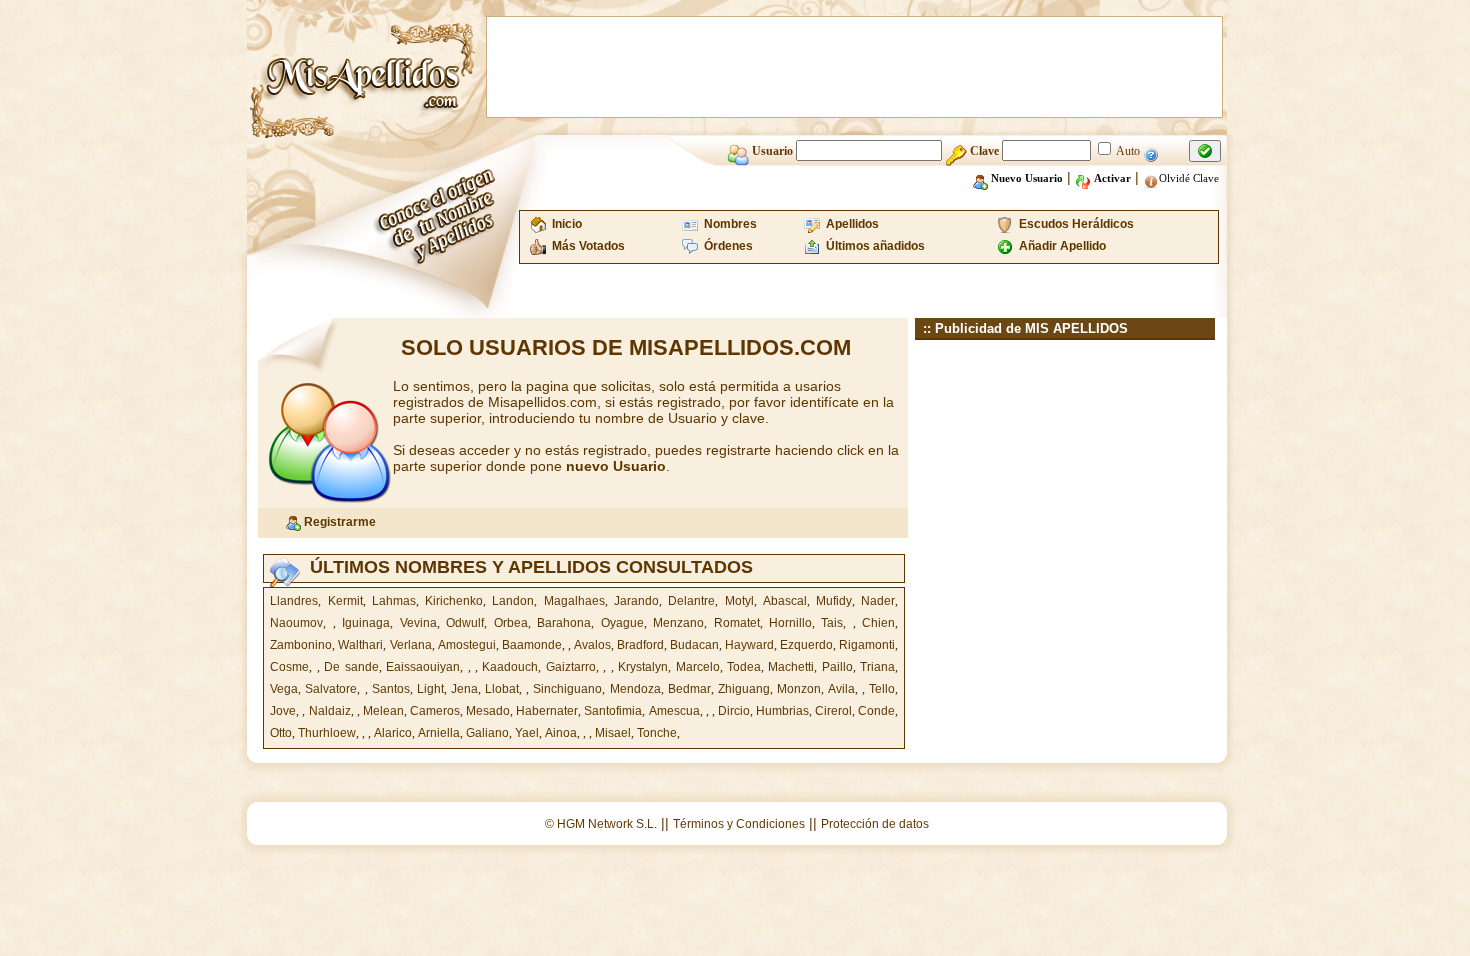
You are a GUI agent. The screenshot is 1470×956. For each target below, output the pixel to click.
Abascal (785, 601)
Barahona (564, 623)
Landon (513, 601)
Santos (391, 689)
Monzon (799, 689)
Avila (841, 689)
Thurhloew (327, 733)
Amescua (674, 711)
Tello (882, 689)
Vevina (418, 623)
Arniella (439, 733)
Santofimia (613, 711)
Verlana (411, 645)
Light (430, 689)
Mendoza (635, 689)
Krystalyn (643, 667)
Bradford (640, 645)
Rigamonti (867, 645)
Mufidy (834, 601)
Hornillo (790, 623)
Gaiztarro (571, 667)
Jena (464, 689)
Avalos (592, 645)
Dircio (734, 711)
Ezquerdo (806, 645)
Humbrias (782, 711)
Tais (832, 623)
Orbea (511, 623)
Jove (283, 711)
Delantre (691, 601)
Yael (527, 733)
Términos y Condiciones (739, 824)
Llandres (294, 601)
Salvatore (331, 689)
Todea (744, 667)
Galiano (487, 733)
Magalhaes (574, 601)
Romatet (737, 623)
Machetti (791, 667)
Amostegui (467, 645)
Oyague (622, 623)
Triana (877, 667)
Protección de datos (875, 824)
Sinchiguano (567, 689)
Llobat (502, 689)
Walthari (360, 645)
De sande (351, 667)
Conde (876, 711)
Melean (383, 711)
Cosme (289, 667)
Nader (878, 601)
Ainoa (561, 733)
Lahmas (394, 601)
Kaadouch (510, 667)
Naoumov (296, 623)
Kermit (345, 601)
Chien (878, 623)
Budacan (694, 645)
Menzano (678, 623)
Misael (613, 733)
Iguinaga (366, 623)
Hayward (749, 645)
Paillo (837, 667)
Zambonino (301, 645)
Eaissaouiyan (423, 667)
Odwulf (465, 623)
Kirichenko (454, 601)
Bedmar (689, 689)
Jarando (636, 601)
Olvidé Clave (1189, 178)
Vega (284, 689)
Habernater (547, 711)
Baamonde (532, 645)
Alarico (393, 733)
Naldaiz (330, 711)
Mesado (488, 711)
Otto (281, 733)
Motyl (739, 601)
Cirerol (833, 711)
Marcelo (698, 667)
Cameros (435, 711)
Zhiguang (744, 689)
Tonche (657, 733)
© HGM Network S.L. (601, 824)
